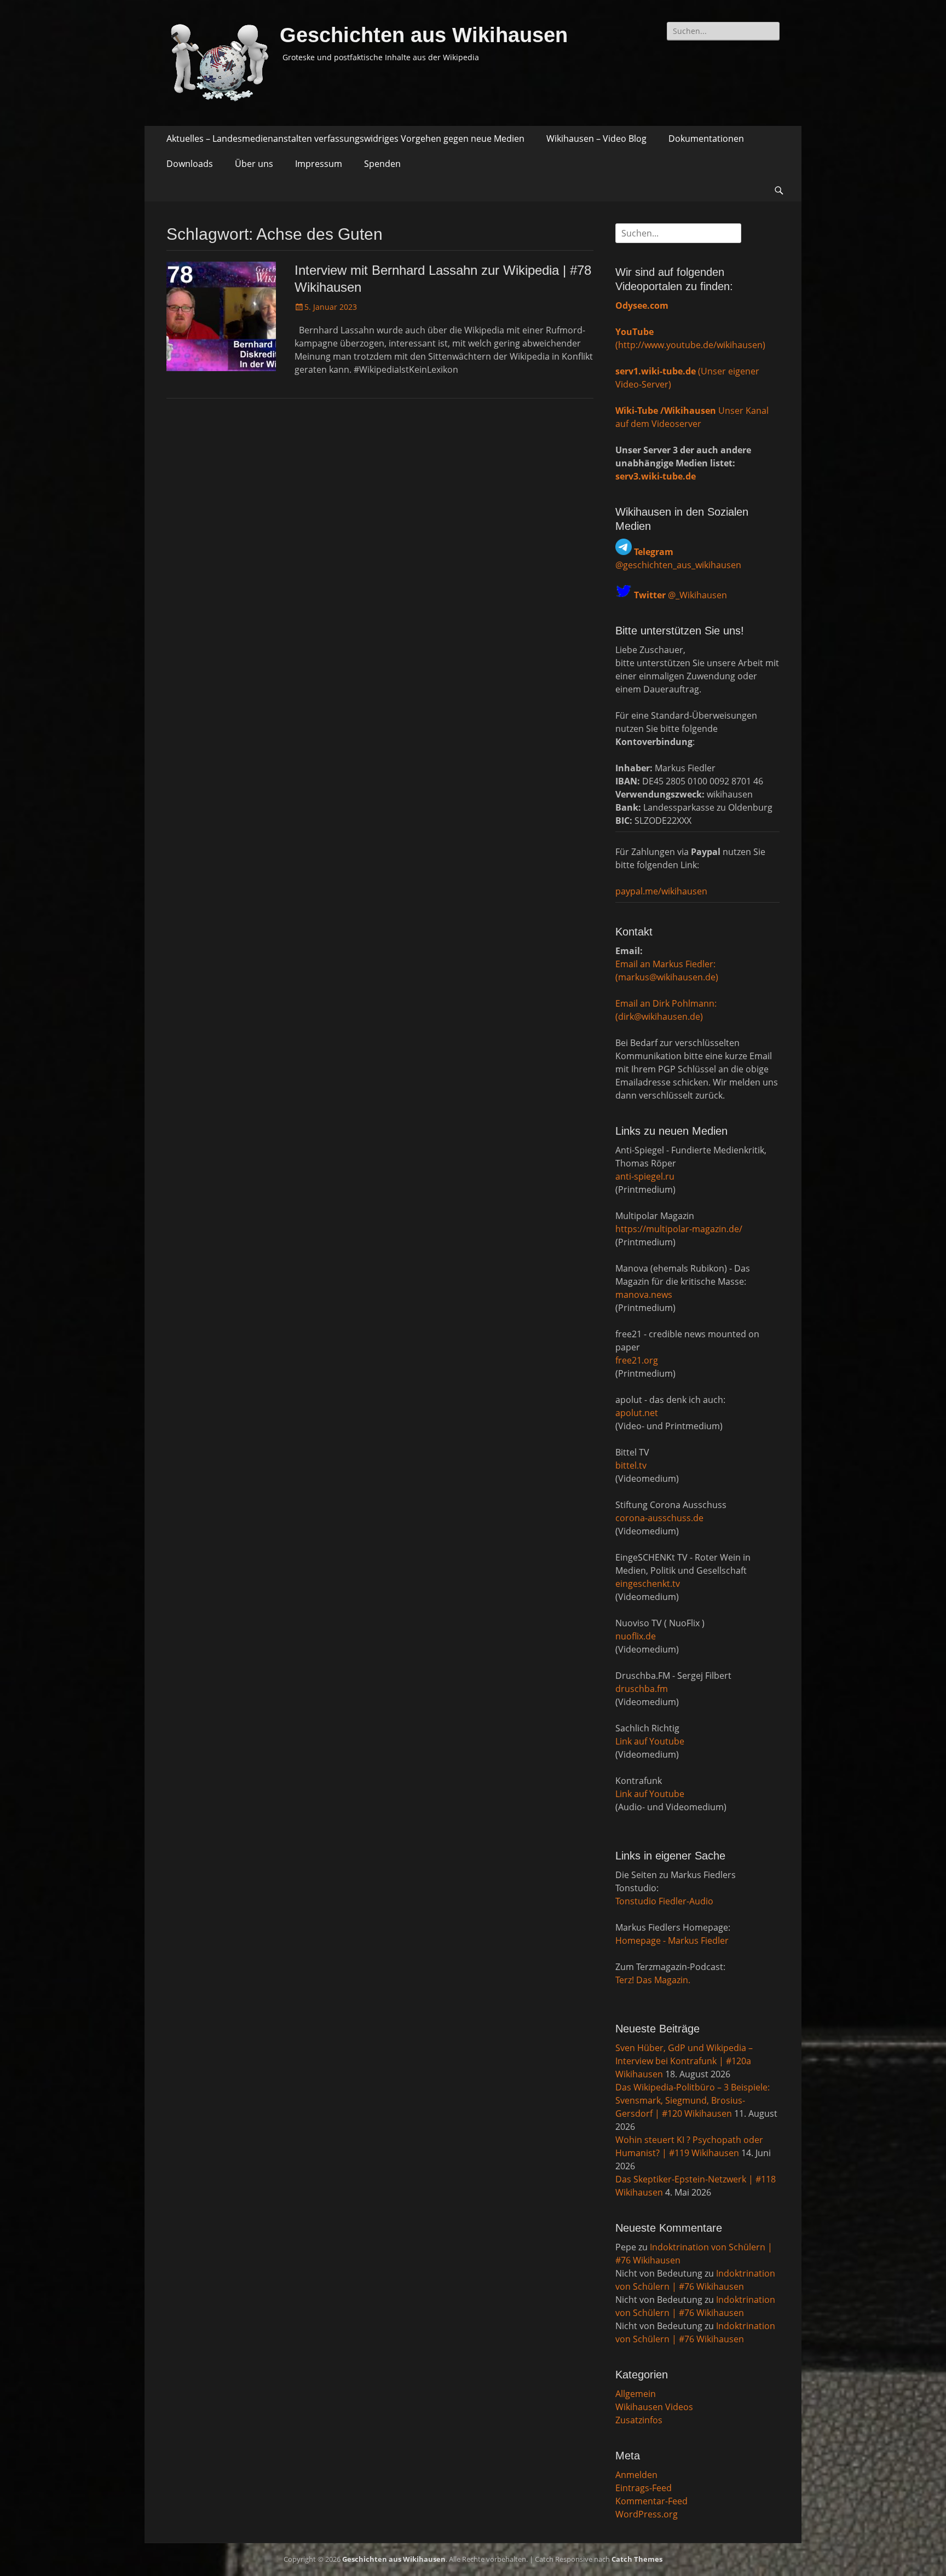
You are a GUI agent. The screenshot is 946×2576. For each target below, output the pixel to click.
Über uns (254, 164)
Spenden (382, 164)
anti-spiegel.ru (645, 1176)
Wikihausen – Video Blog (596, 138)
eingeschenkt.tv (648, 1584)
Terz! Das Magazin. (653, 1980)
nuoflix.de (636, 1636)
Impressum (319, 164)
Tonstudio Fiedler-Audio (664, 1901)
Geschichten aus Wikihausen (424, 35)
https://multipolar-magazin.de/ (679, 1229)
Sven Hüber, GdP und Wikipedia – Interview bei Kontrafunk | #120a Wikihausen (684, 2061)
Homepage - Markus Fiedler (672, 1940)
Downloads (190, 164)
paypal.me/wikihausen (661, 891)
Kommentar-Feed (651, 2501)
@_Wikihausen (680, 595)
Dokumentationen (706, 138)
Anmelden (636, 2475)
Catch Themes (637, 2559)
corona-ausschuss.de (659, 1518)
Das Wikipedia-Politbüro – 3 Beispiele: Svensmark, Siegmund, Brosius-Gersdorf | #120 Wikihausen (693, 2100)
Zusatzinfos (639, 2420)
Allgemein (636, 2394)
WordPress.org (647, 2514)
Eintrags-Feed (644, 2488)
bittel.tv (631, 1465)
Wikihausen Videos (654, 2407)
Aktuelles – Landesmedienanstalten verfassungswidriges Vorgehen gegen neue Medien (345, 138)
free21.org (637, 1360)
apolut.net (637, 1413)
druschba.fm (642, 1689)
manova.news (644, 1295)
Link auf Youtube (650, 1741)
